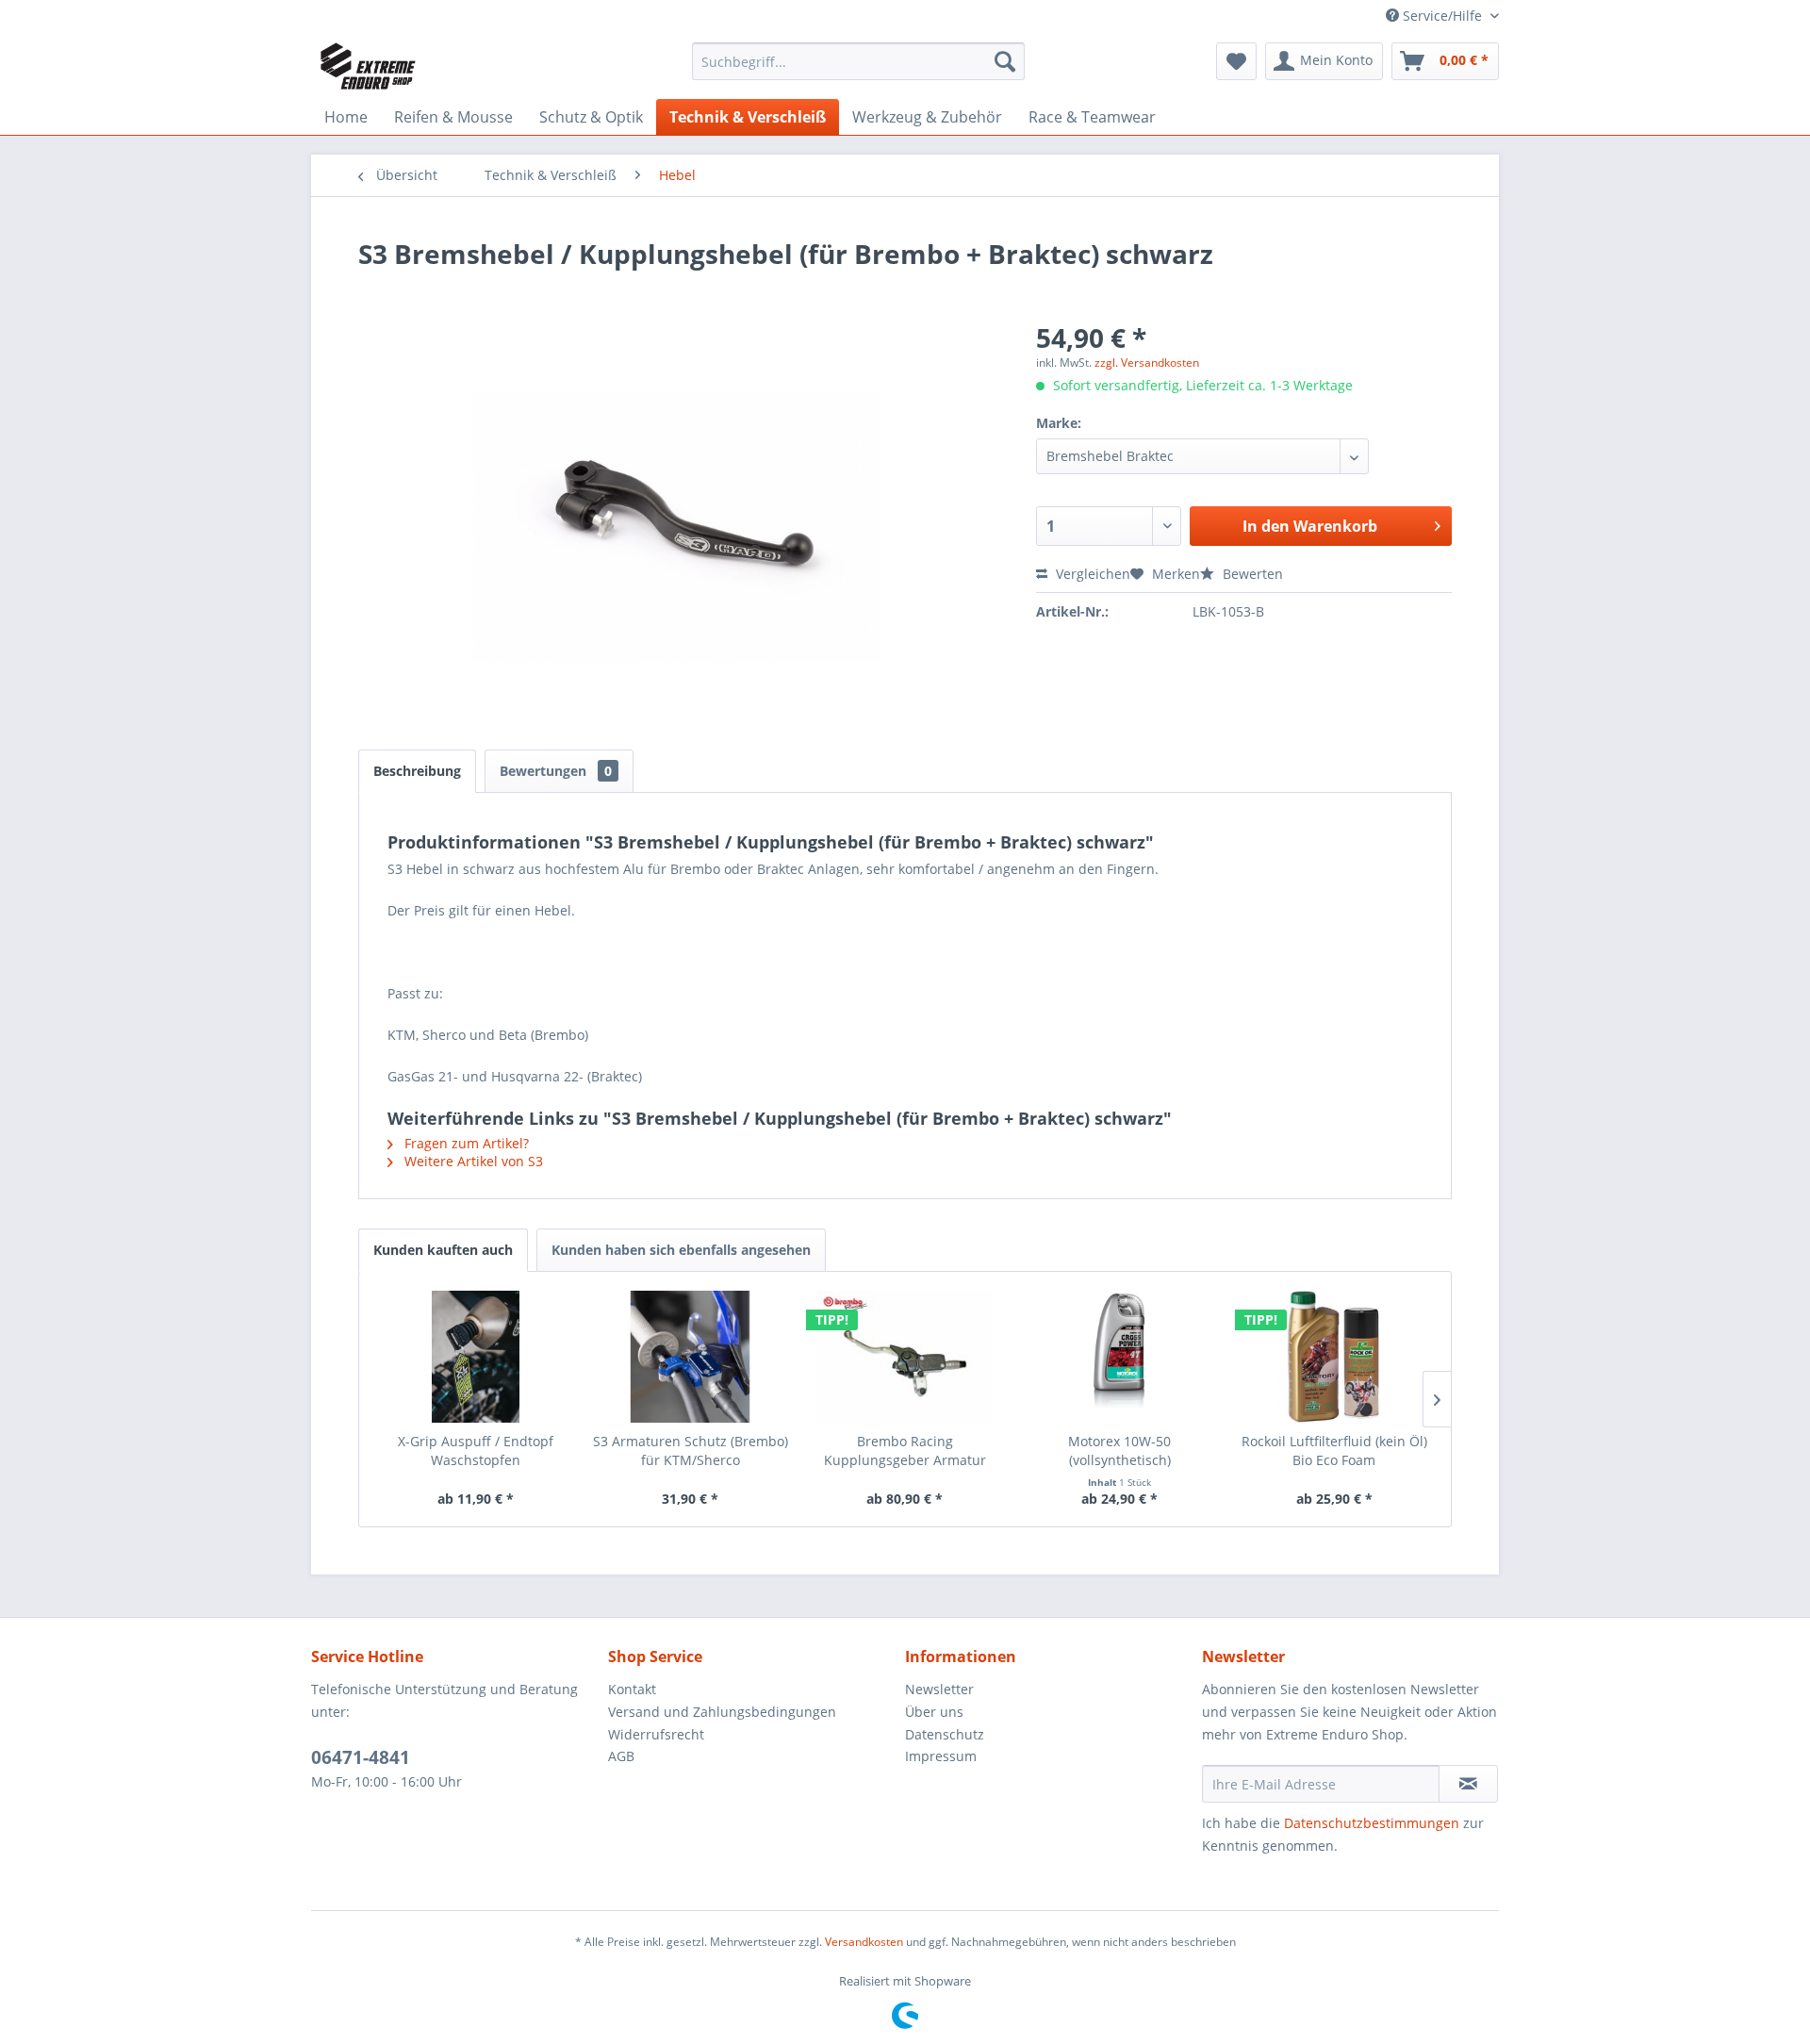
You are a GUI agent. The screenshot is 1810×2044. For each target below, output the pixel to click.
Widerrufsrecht (656, 1734)
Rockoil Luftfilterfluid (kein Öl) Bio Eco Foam (1334, 1451)
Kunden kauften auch (443, 1250)
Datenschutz (945, 1734)
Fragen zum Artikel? (465, 1143)
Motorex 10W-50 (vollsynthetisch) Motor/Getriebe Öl (1120, 1451)
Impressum (941, 1756)
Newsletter (939, 1689)
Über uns (934, 1712)
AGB (621, 1756)
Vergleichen (1091, 574)
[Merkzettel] (1236, 61)
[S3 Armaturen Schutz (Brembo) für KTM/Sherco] (691, 1357)
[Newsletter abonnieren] (1468, 1784)
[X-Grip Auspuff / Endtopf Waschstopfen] (476, 1357)
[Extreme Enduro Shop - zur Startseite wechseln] (368, 66)
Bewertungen (556, 771)
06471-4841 (361, 1757)
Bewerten (1251, 574)
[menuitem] (858, 61)
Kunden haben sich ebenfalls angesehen (681, 1250)
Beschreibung (417, 771)
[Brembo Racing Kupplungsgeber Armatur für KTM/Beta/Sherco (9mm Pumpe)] (905, 1357)
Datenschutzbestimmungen (1372, 1823)
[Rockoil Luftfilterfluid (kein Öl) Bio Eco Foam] (1334, 1357)
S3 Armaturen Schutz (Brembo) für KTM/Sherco (691, 1451)
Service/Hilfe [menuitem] (1442, 16)
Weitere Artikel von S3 (472, 1161)
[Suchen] (1005, 61)
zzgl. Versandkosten (1147, 363)
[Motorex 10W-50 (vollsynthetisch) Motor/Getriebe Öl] (1120, 1357)
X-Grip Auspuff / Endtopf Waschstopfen (476, 1451)
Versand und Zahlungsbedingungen (722, 1712)
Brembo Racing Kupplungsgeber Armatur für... (905, 1451)
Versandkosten (864, 1942)
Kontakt (632, 1689)
